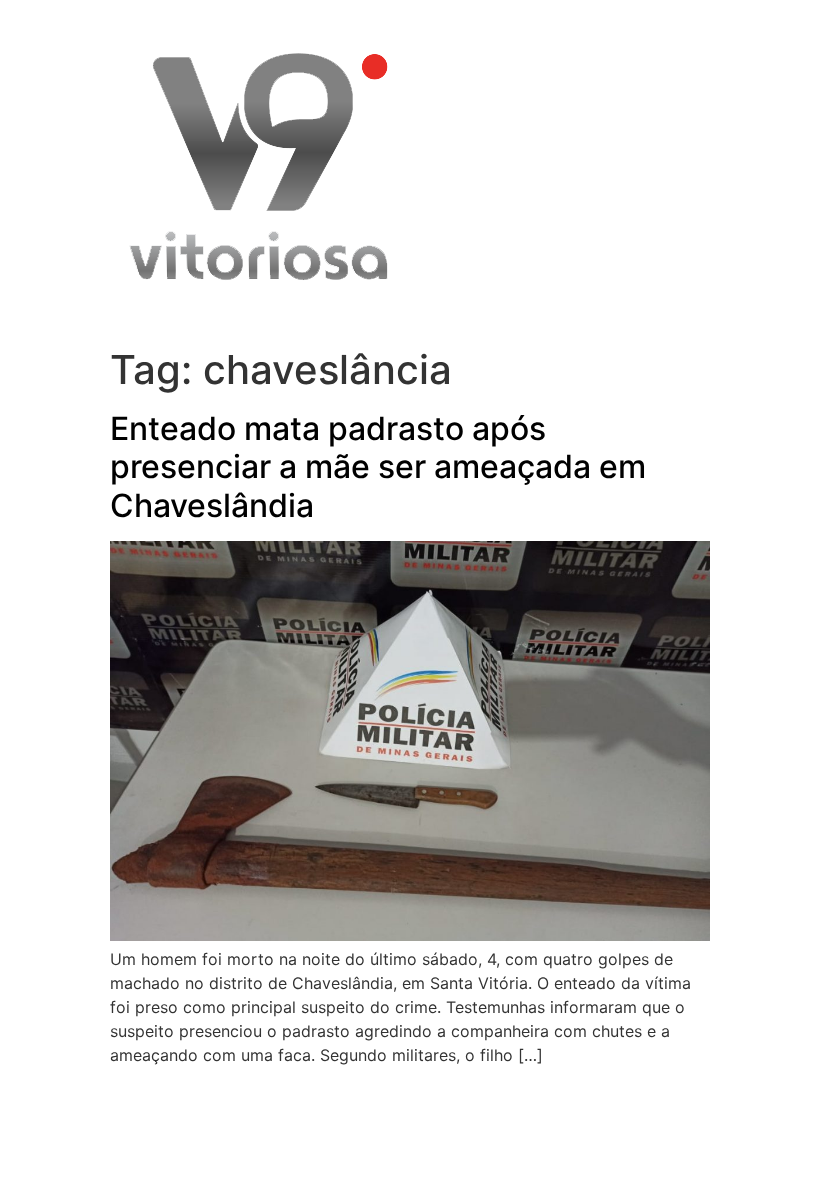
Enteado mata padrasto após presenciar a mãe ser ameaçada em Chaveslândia (378, 467)
